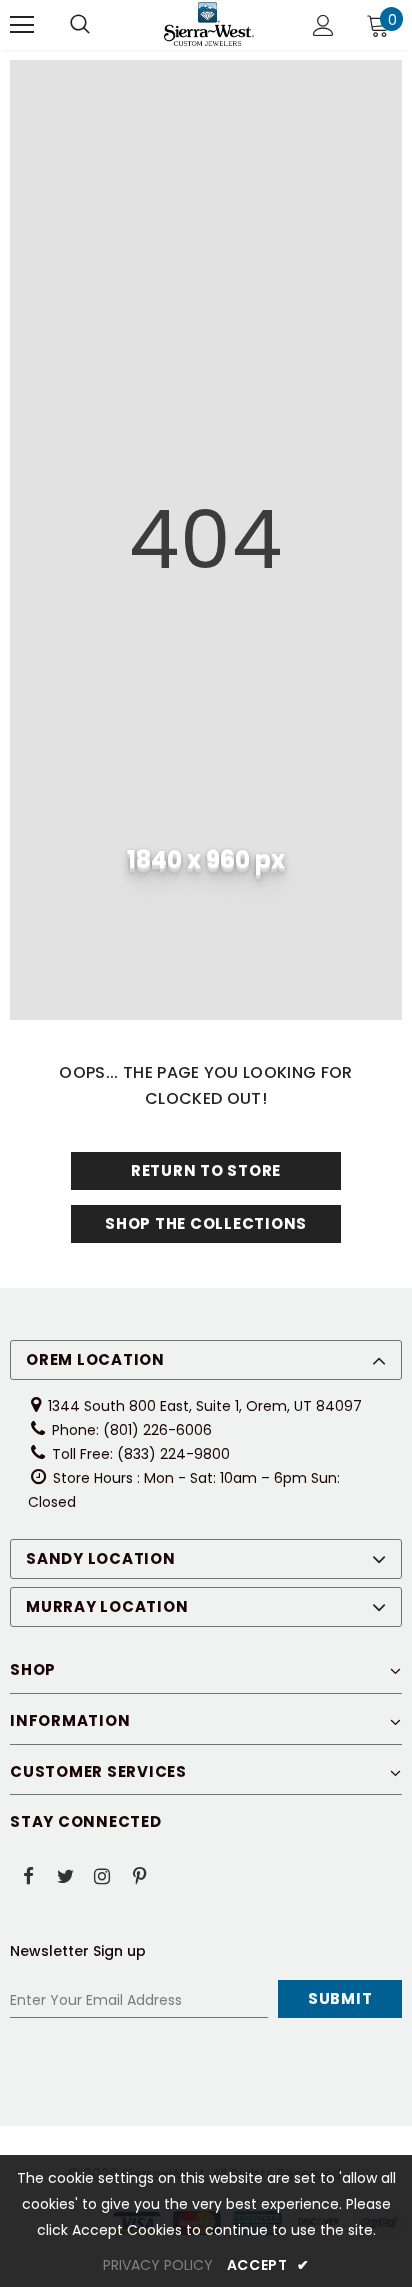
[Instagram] (102, 1875)
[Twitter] (65, 1875)
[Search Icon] (80, 25)
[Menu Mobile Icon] (22, 25)
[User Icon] (323, 25)
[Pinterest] (139, 1875)
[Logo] (209, 24)
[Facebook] (28, 1875)
